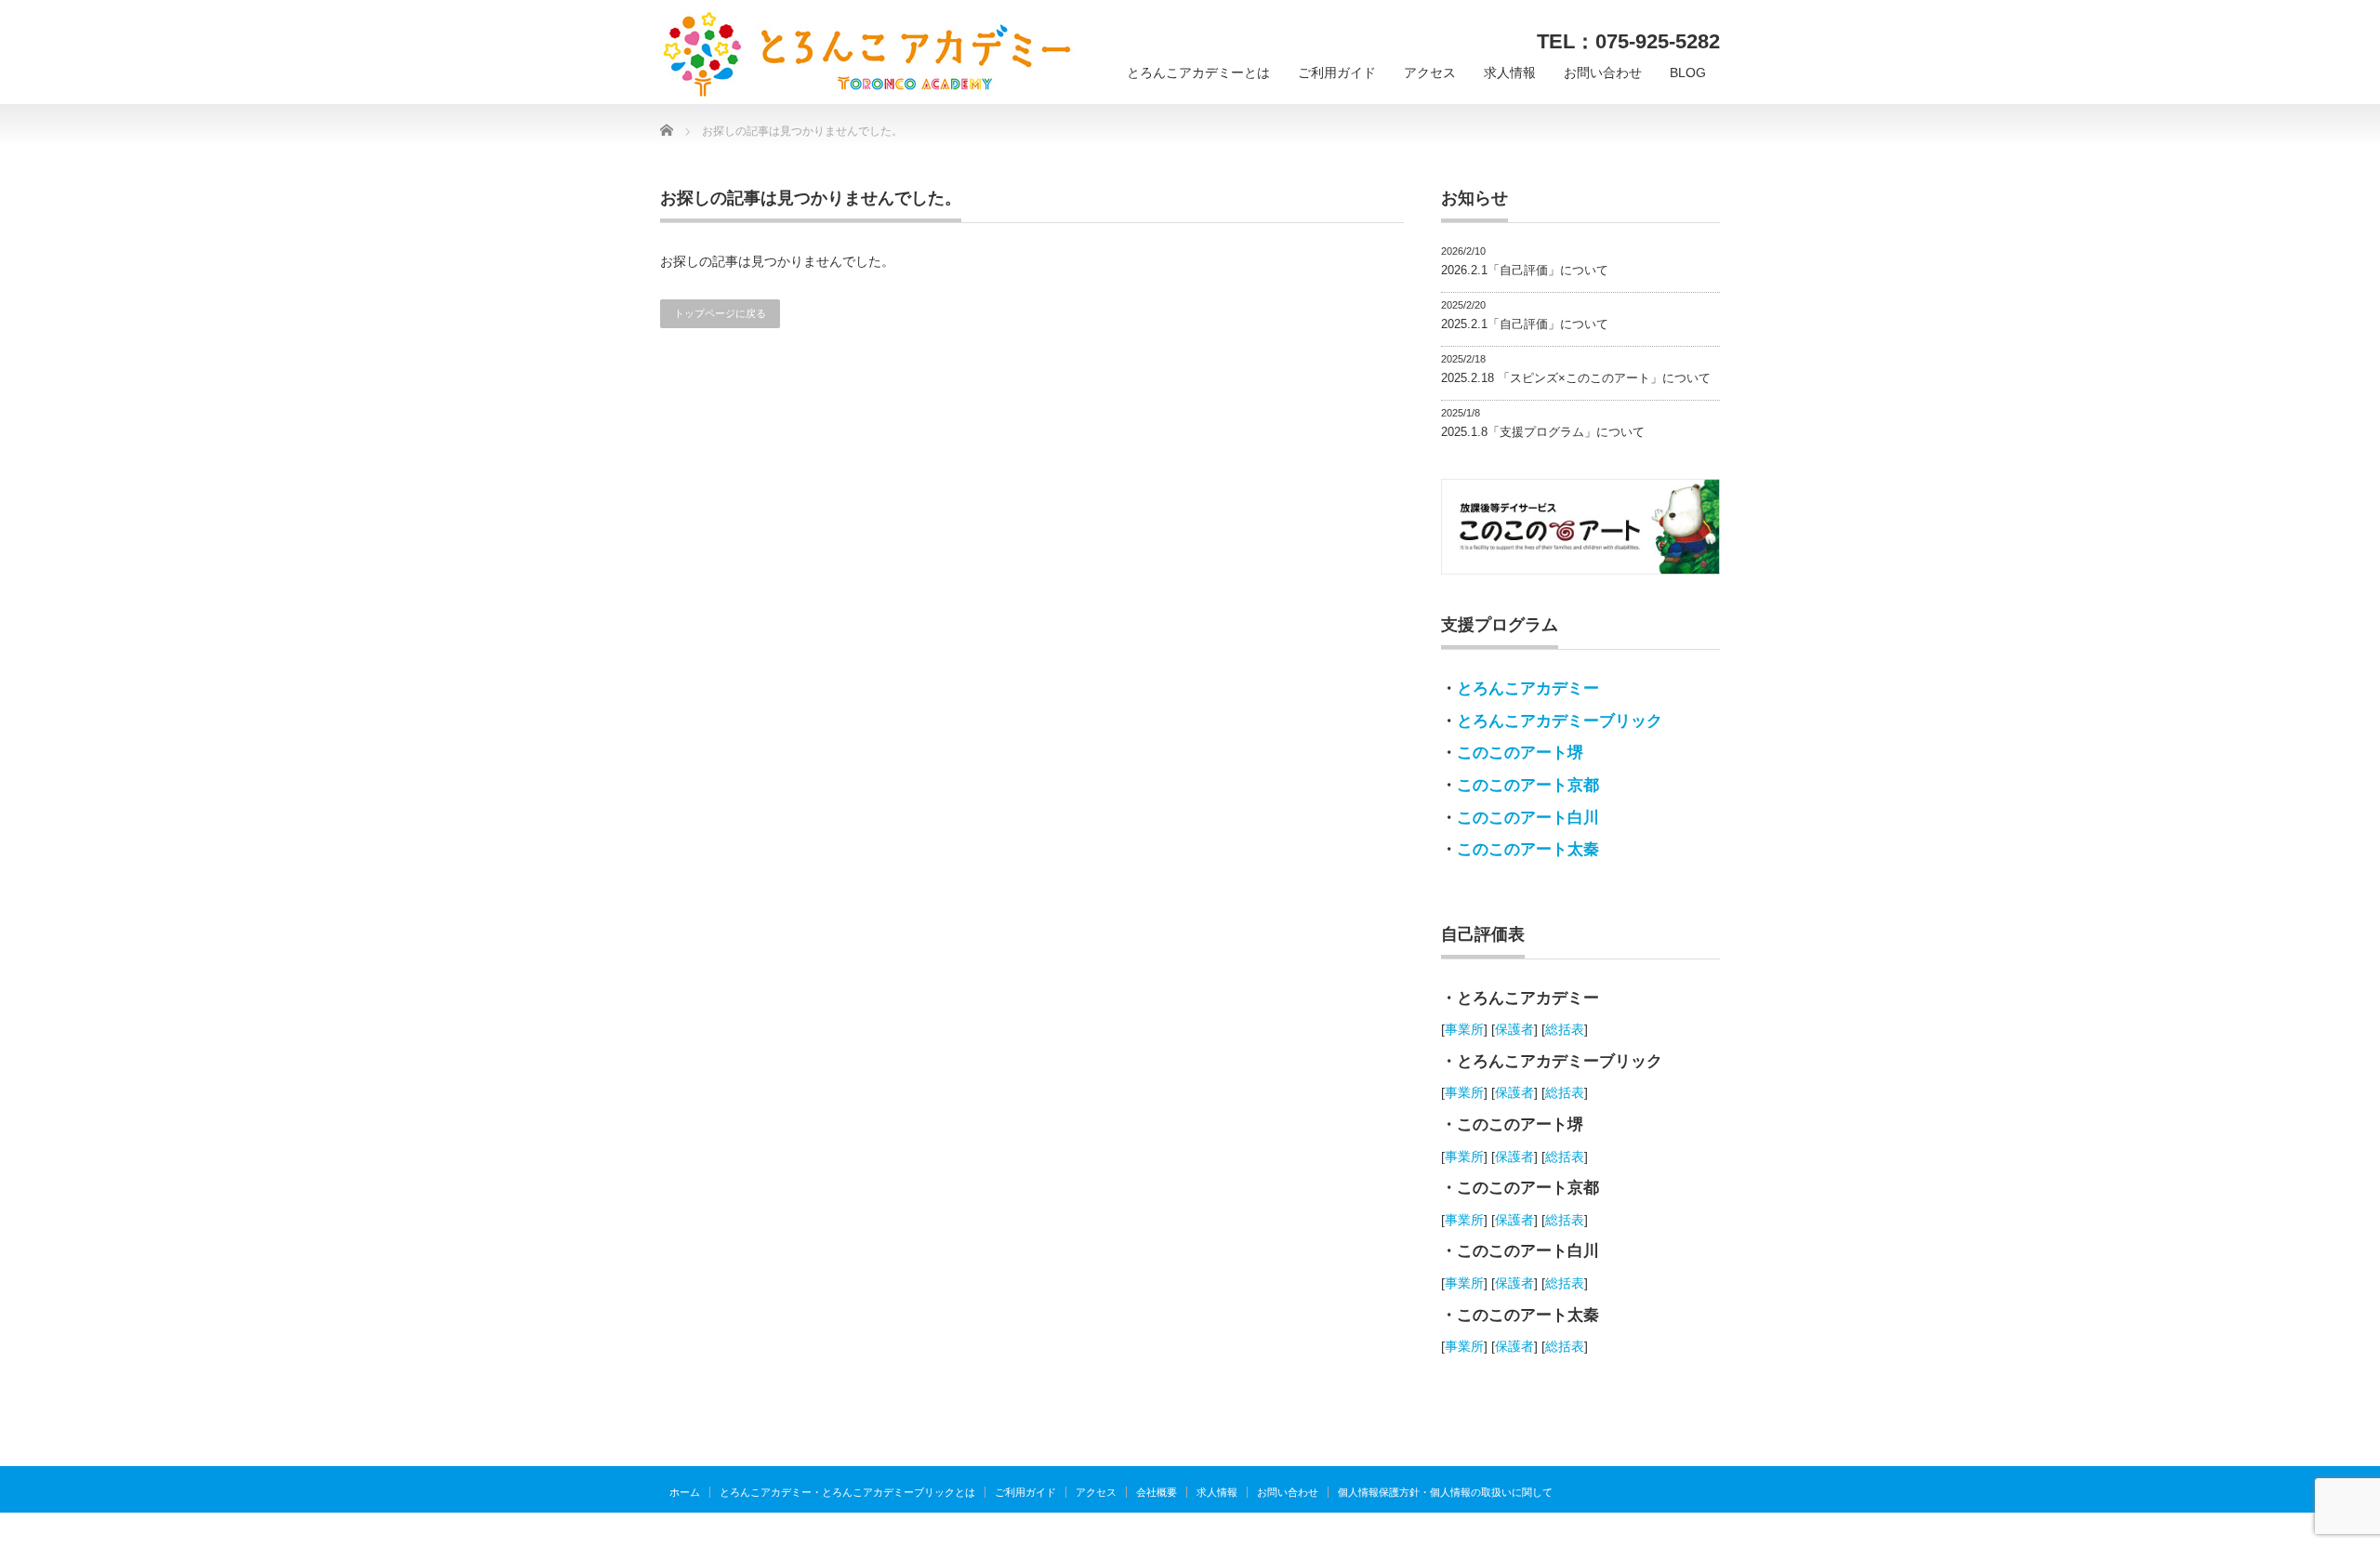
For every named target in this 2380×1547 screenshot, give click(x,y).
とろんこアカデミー (1528, 688)
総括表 (1565, 1029)
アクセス (1430, 73)
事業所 (1464, 1029)
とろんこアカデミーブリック (1560, 721)
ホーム (685, 1492)
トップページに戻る (720, 313)
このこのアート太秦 (1528, 849)
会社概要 (1157, 1492)
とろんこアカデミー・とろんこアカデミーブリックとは (847, 1492)
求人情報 (1510, 73)
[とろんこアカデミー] (868, 54)
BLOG (1688, 73)
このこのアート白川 (1528, 818)
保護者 (1514, 1029)
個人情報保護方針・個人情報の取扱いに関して (1445, 1492)
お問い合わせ (1603, 73)
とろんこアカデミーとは (1198, 73)
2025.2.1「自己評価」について (1525, 324)
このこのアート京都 (1528, 785)
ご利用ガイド (1337, 73)
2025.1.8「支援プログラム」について (1543, 432)
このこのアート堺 (1520, 753)
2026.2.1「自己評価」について (1525, 270)
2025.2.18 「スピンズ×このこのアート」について (1576, 378)
